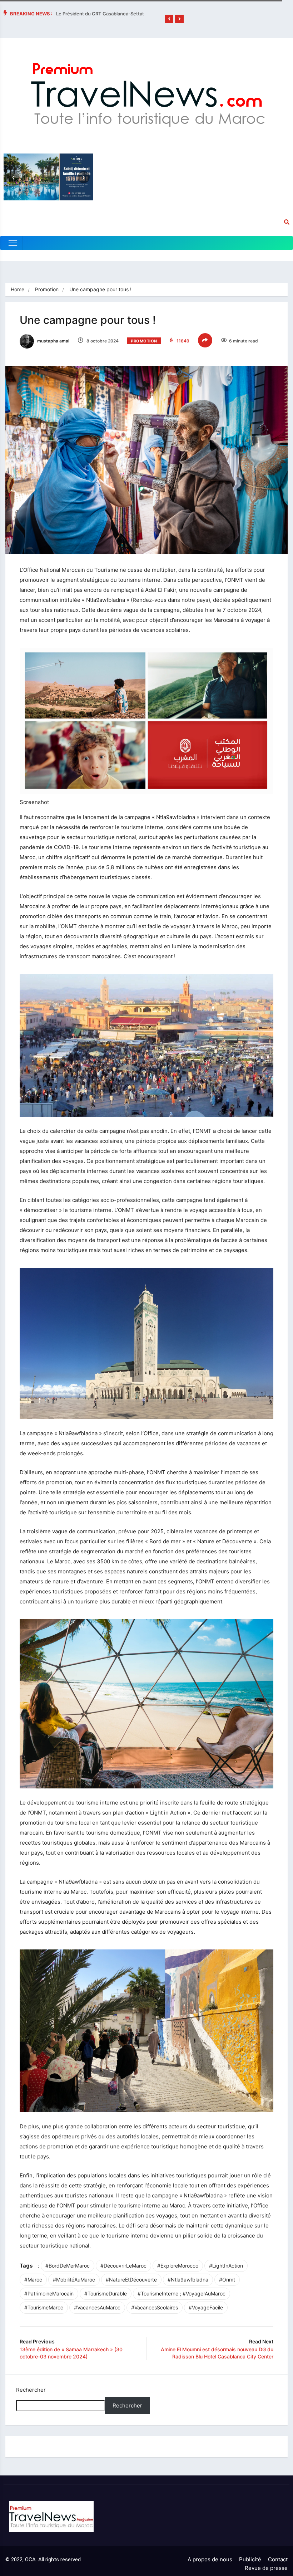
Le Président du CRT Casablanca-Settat (100, 14)
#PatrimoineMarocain (49, 2293)
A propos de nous (210, 2559)
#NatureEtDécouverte (131, 2280)
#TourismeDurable (106, 2293)
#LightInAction (226, 2266)
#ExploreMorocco (178, 2266)
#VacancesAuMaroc (97, 2307)
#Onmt (227, 2280)
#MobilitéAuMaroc (74, 2280)
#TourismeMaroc (44, 2307)
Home (18, 289)
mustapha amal (53, 341)
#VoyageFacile (206, 2307)
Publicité (250, 2559)
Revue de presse (266, 2568)
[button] (169, 19)
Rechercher (31, 2390)
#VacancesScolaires (155, 2307)
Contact (278, 2559)
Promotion (47, 289)
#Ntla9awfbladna (188, 2280)
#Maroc (33, 2280)
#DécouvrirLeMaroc (123, 2266)
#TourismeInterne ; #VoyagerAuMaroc (182, 2293)
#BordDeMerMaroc (68, 2266)
